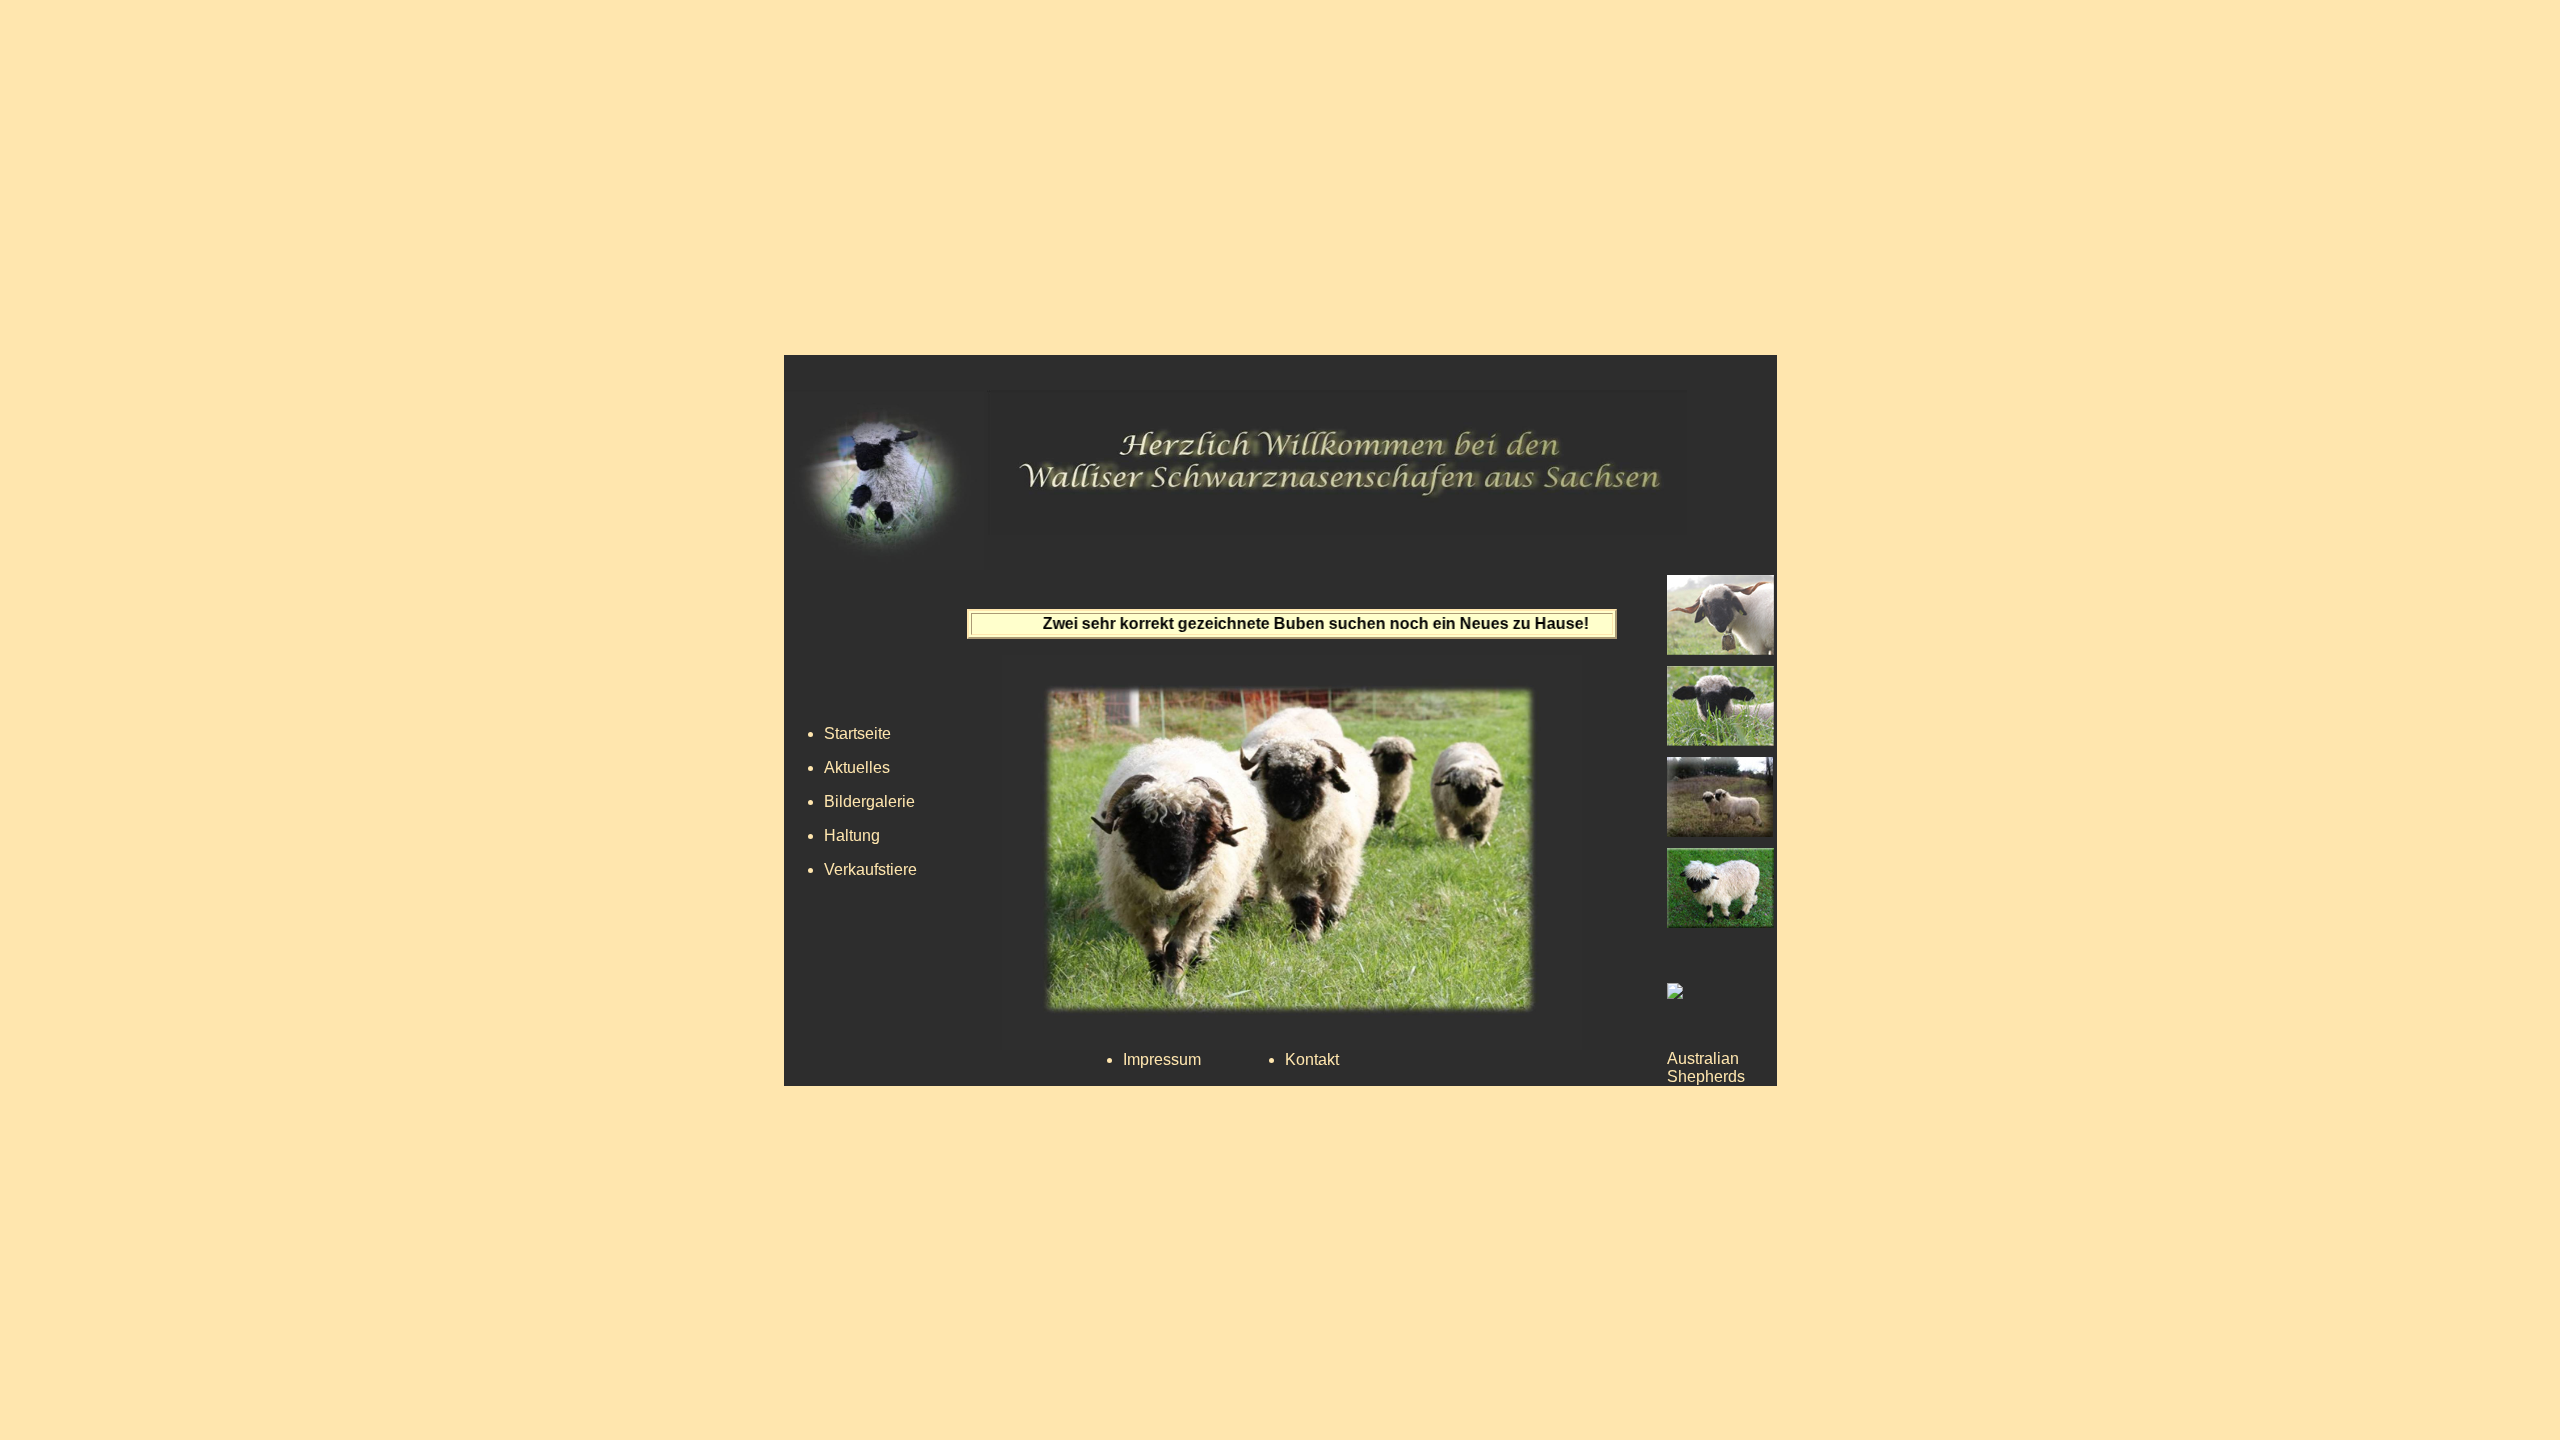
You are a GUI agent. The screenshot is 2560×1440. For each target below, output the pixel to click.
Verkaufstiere (870, 869)
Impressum (1162, 1059)
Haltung (852, 835)
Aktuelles (857, 767)
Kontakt (1312, 1059)
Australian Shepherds (1706, 1067)
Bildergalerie (869, 801)
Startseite (857, 733)
